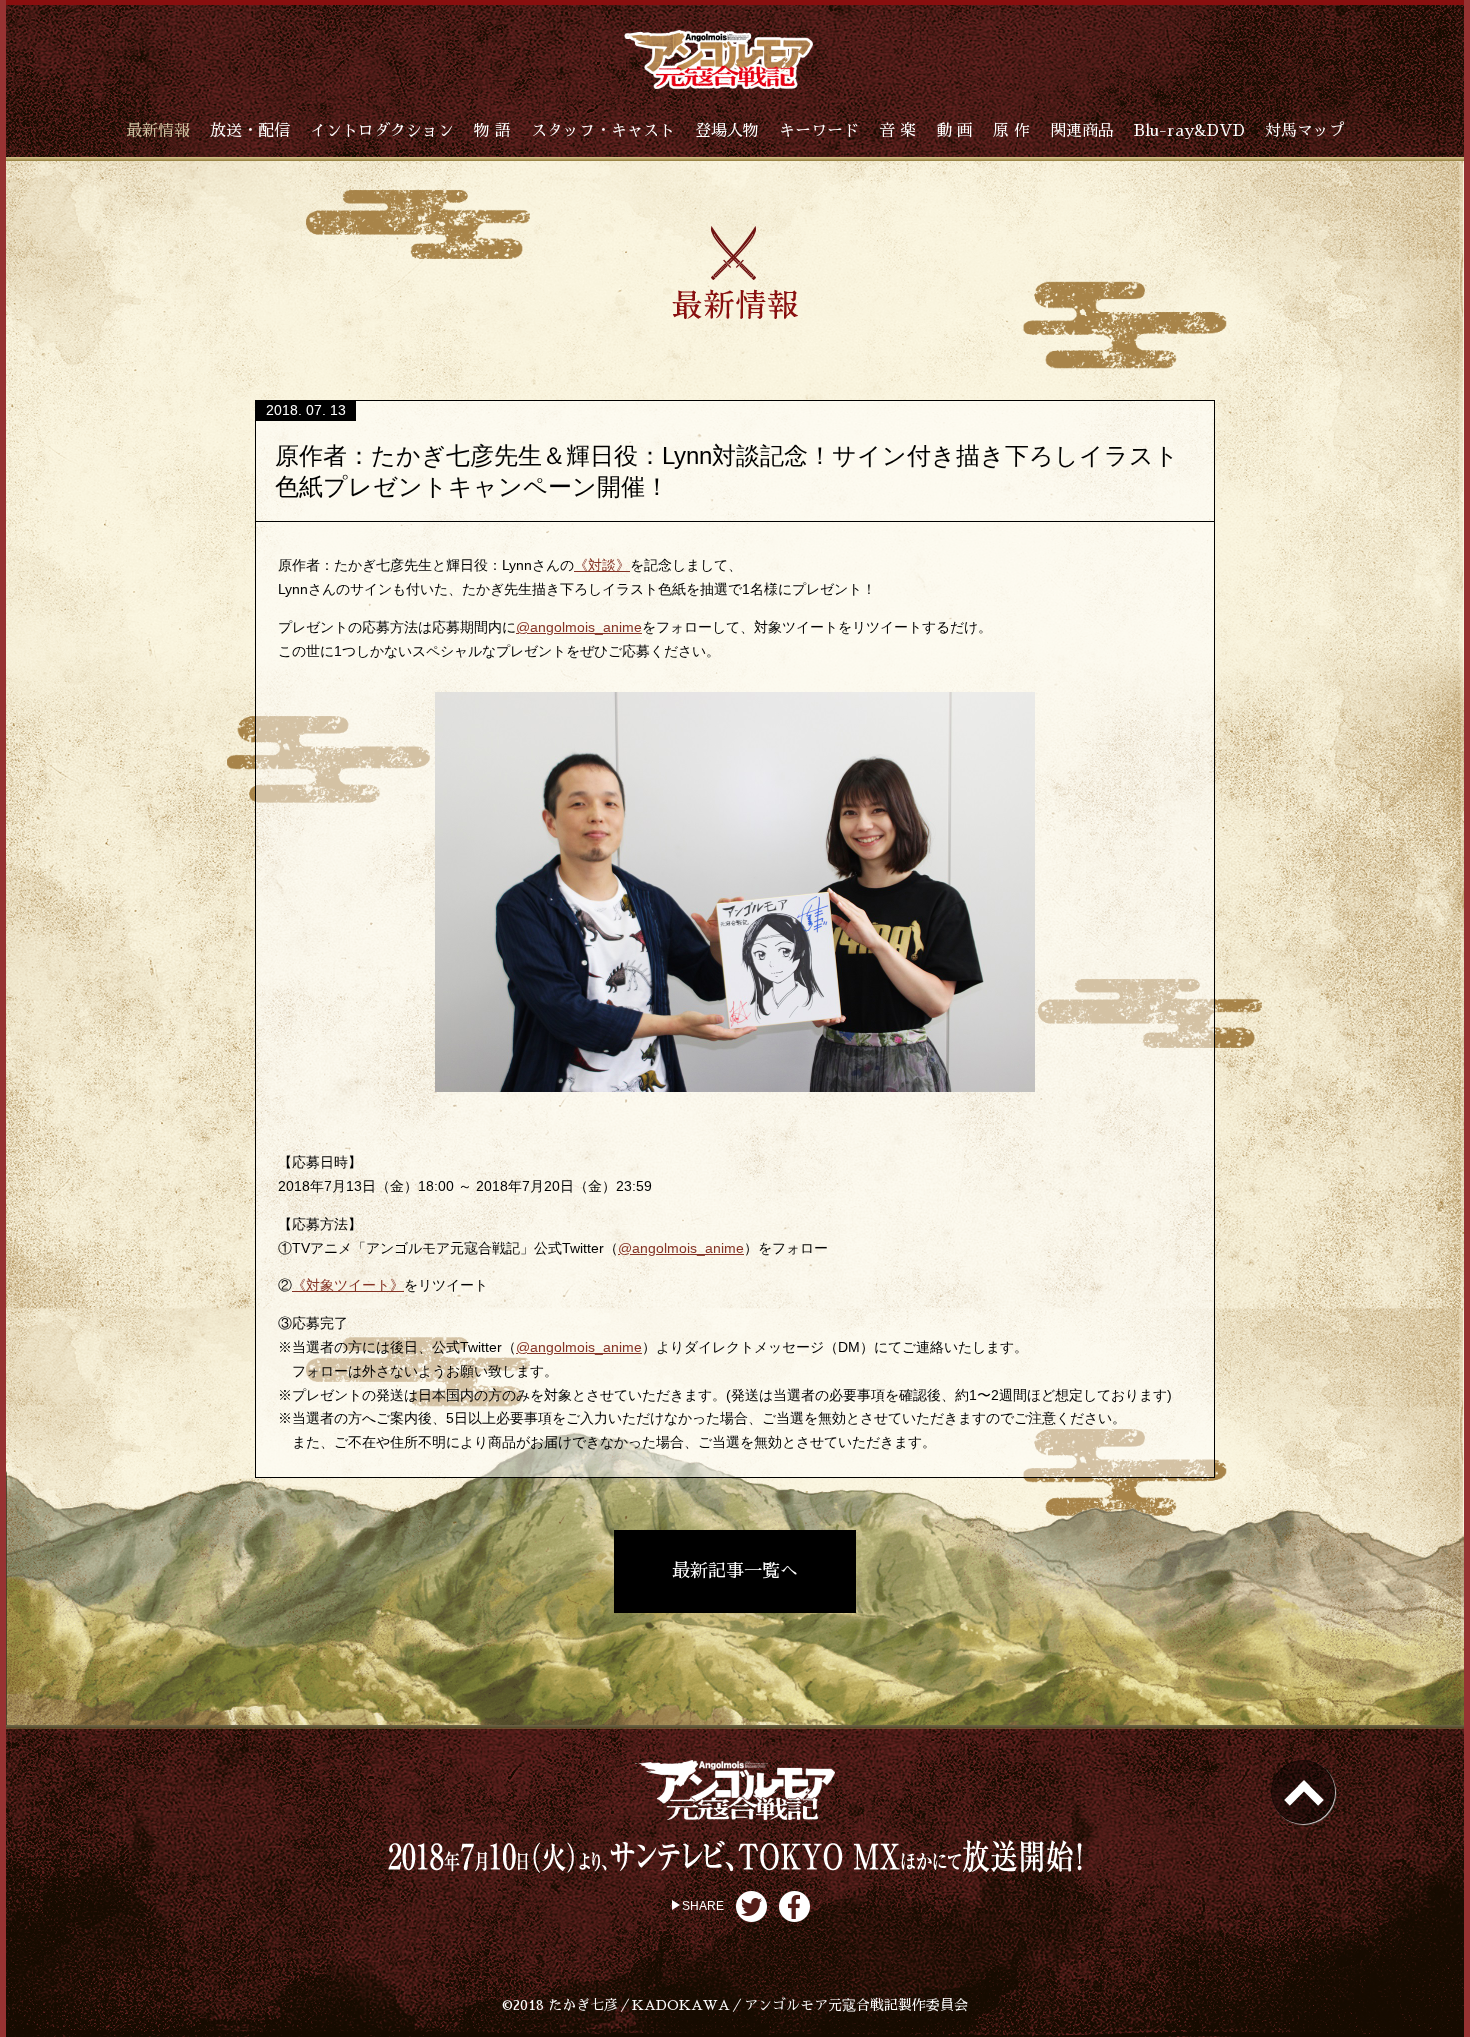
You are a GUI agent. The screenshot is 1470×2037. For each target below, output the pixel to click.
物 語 (492, 131)
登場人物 (727, 131)
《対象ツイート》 (348, 1285)
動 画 (954, 131)
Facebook (794, 1906)
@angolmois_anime (579, 627)
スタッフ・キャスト (603, 131)
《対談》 (602, 565)
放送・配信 (250, 131)
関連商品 (1082, 131)
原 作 (1011, 131)
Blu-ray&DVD (1189, 131)
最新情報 (158, 131)
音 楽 (897, 131)
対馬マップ (1305, 131)
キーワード (819, 131)
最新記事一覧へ (735, 1571)
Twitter (751, 1906)
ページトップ (1303, 1792)
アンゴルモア (718, 59)
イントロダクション (382, 131)
